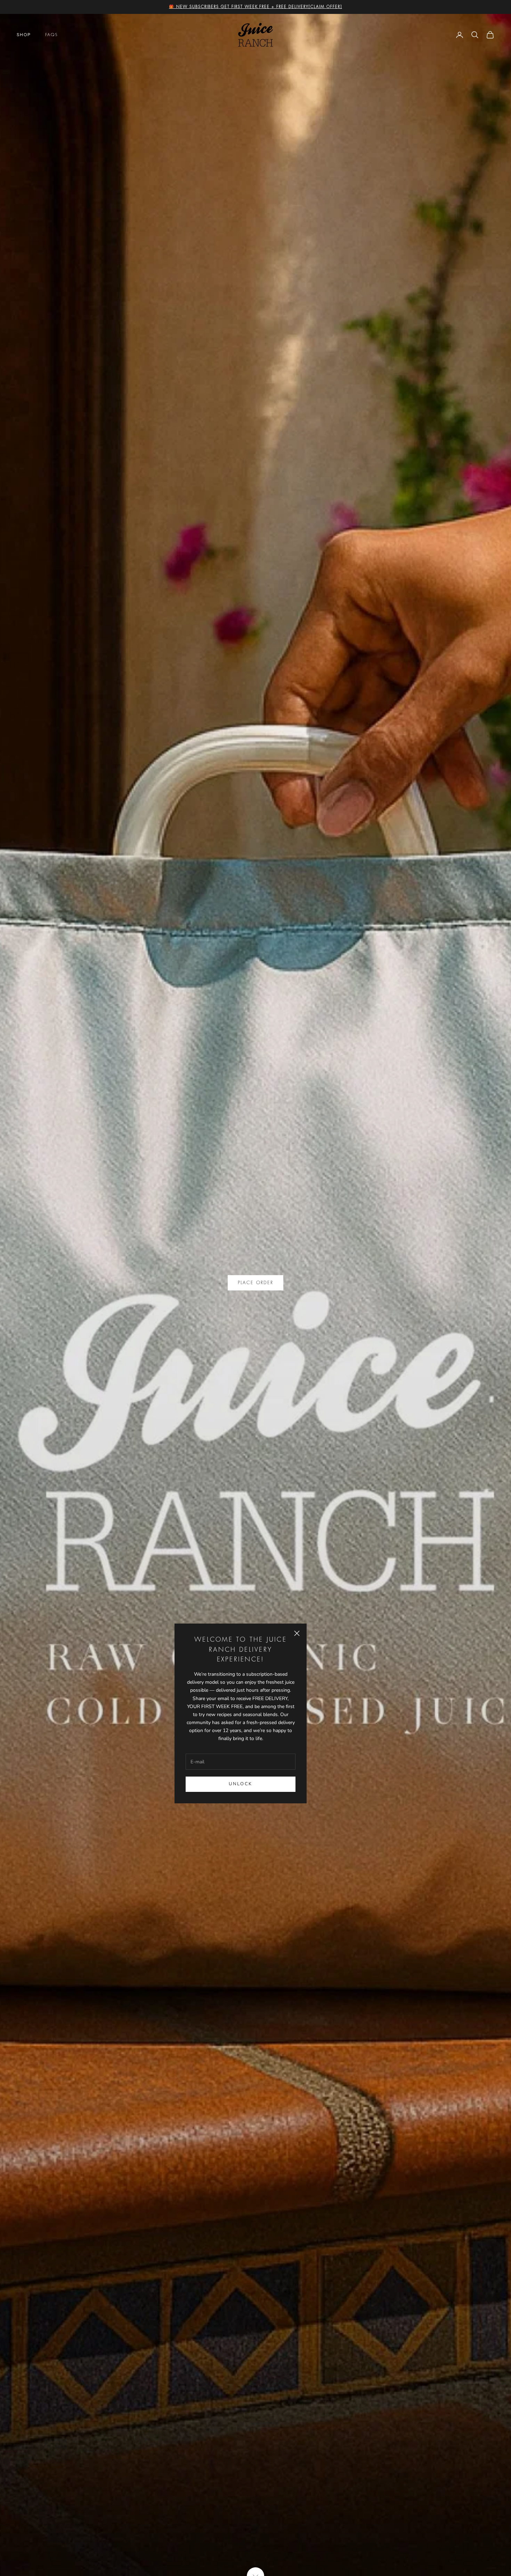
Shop (24, 35)
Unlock (240, 1784)
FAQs (52, 35)
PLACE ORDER (256, 1283)
